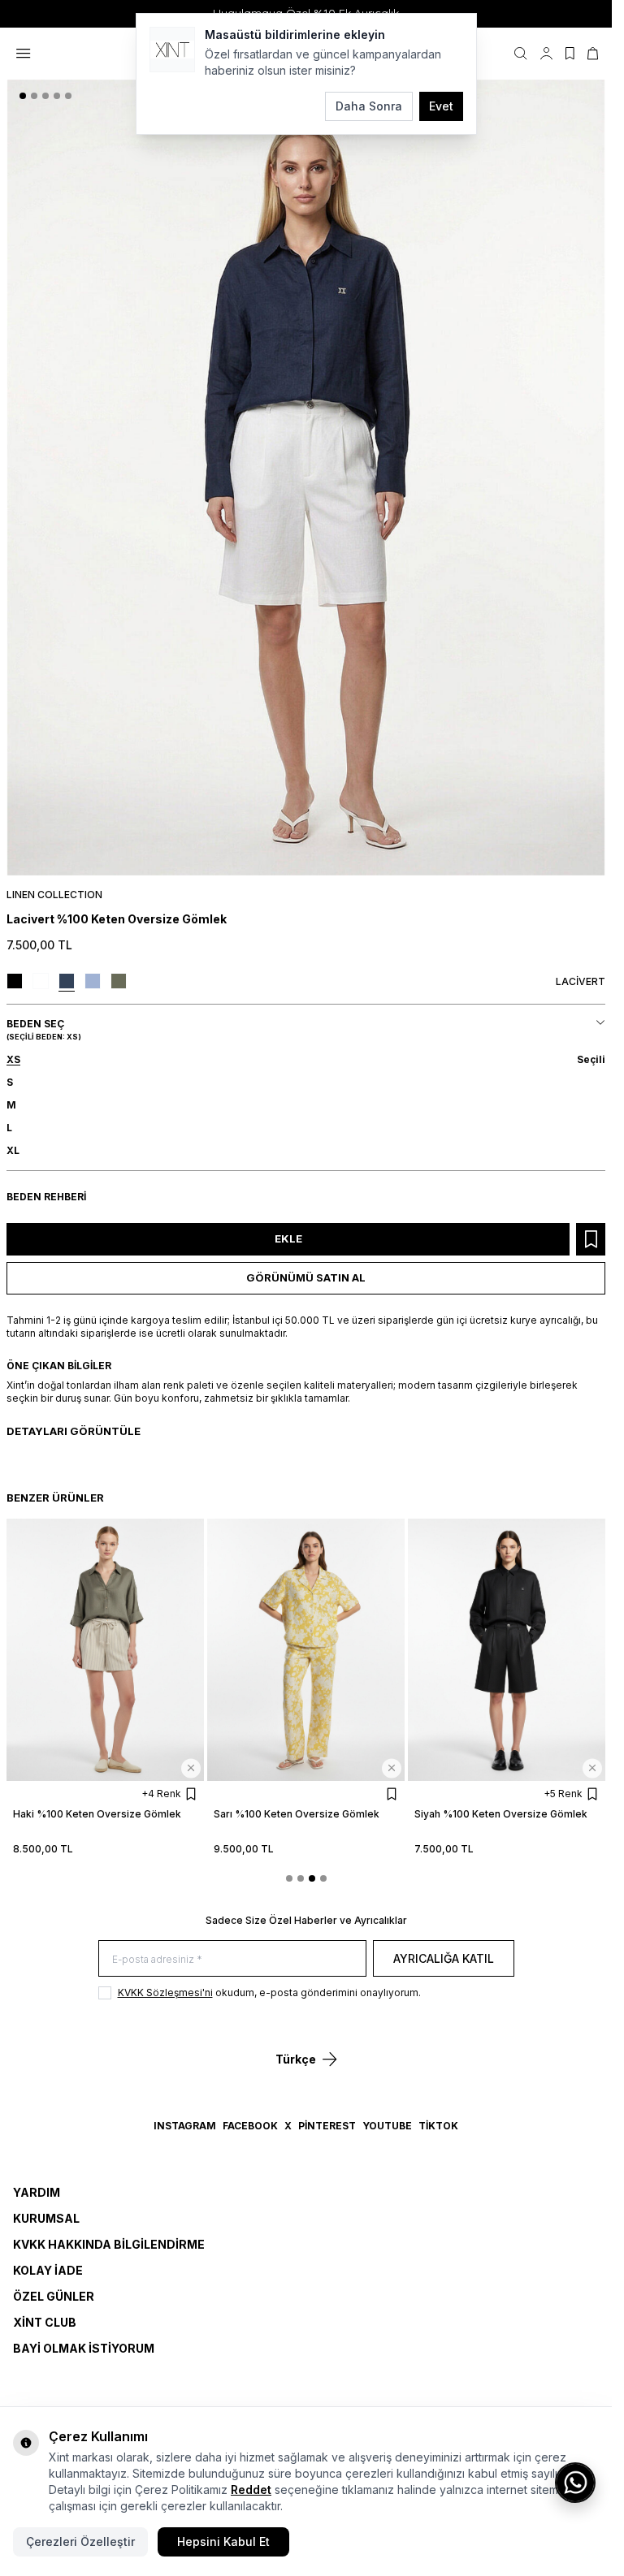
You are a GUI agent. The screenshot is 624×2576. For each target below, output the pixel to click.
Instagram (185, 2126)
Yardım (37, 2192)
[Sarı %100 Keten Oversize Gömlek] (306, 1650)
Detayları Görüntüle (74, 1431)
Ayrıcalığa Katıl (444, 1958)
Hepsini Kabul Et (223, 2541)
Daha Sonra (369, 106)
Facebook (250, 2126)
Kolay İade (48, 2270)
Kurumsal (46, 2218)
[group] (306, 478)
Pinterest (327, 2126)
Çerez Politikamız (181, 2490)
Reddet (251, 2490)
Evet (441, 106)
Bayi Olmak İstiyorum (84, 2348)
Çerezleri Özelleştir (80, 2541)
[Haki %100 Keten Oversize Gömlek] (105, 1650)
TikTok (438, 2126)
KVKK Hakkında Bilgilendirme (109, 2244)
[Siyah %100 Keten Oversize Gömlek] (507, 1650)
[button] (23, 96)
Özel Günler (54, 2296)
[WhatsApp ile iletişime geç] (575, 2483)
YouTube (387, 2126)
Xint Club (45, 2322)
